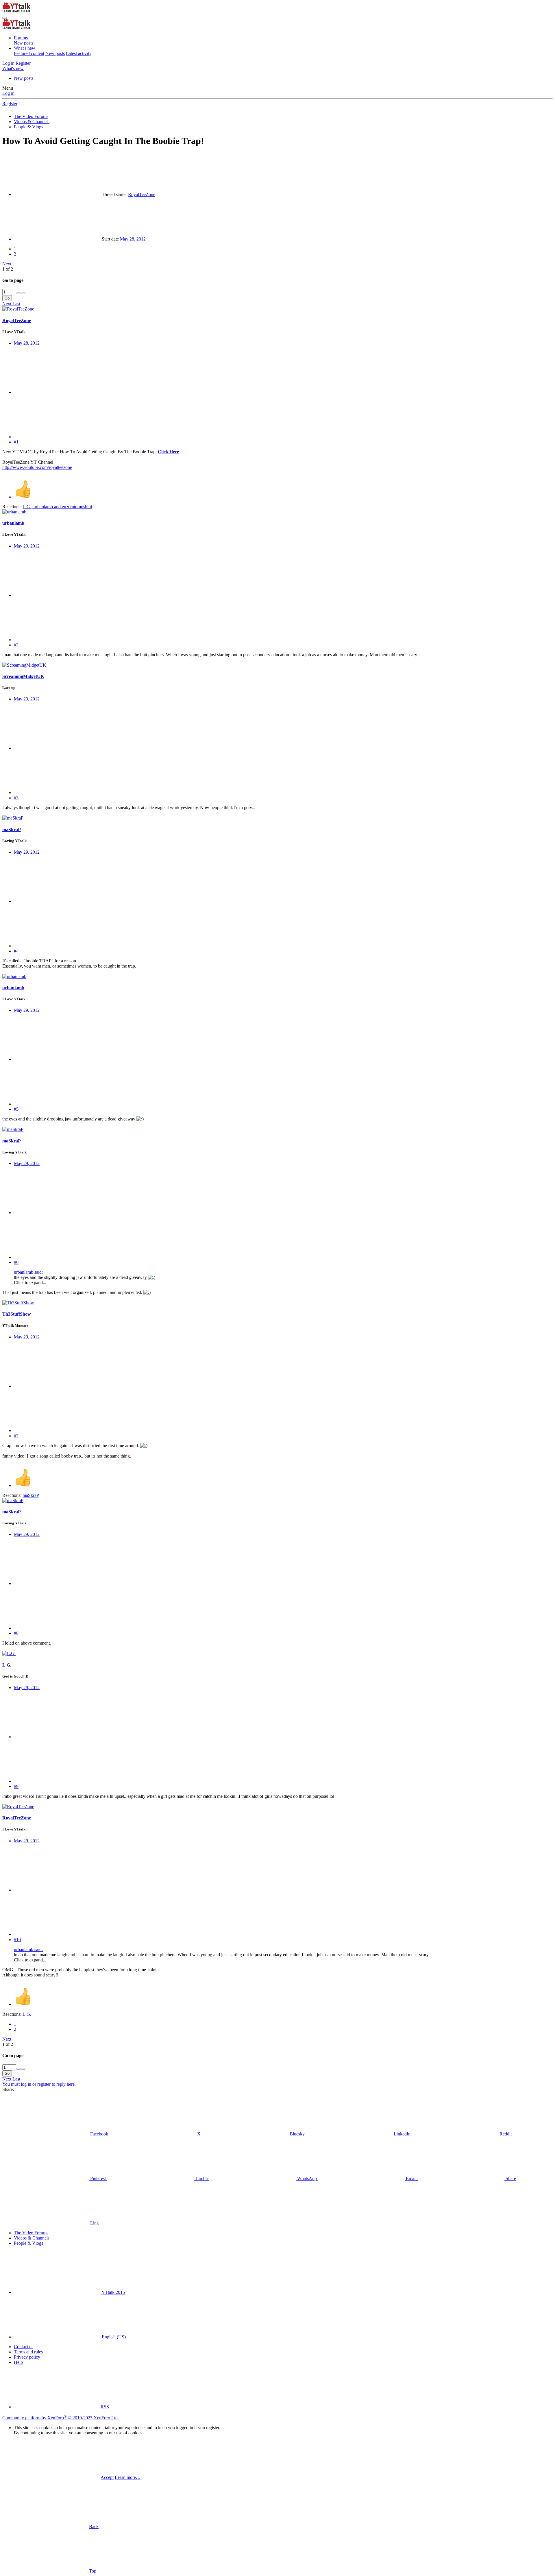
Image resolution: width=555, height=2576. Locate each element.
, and (57, 507)
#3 (16, 798)
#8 (16, 1633)
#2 (16, 645)
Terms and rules (28, 2352)
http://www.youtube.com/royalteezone (37, 467)
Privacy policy (27, 2357)
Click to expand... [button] (30, 1283)
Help (18, 2362)
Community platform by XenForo (61, 2418)
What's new (25, 48)
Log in (8, 93)
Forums (21, 38)
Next (7, 264)
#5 (16, 1109)
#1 (16, 442)
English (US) (113, 2337)
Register (10, 104)
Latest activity (79, 53)
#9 (16, 1786)
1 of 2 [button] (8, 269)
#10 (17, 1940)
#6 (16, 1262)
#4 (16, 951)
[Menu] (5, 18)
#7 (16, 1436)
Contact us (24, 2347)
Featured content (29, 53)
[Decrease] (23, 293)
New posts (24, 43)
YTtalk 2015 (113, 2292)
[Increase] (18, 293)
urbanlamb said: (28, 1272)
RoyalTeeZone (142, 194)
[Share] (57, 392)
